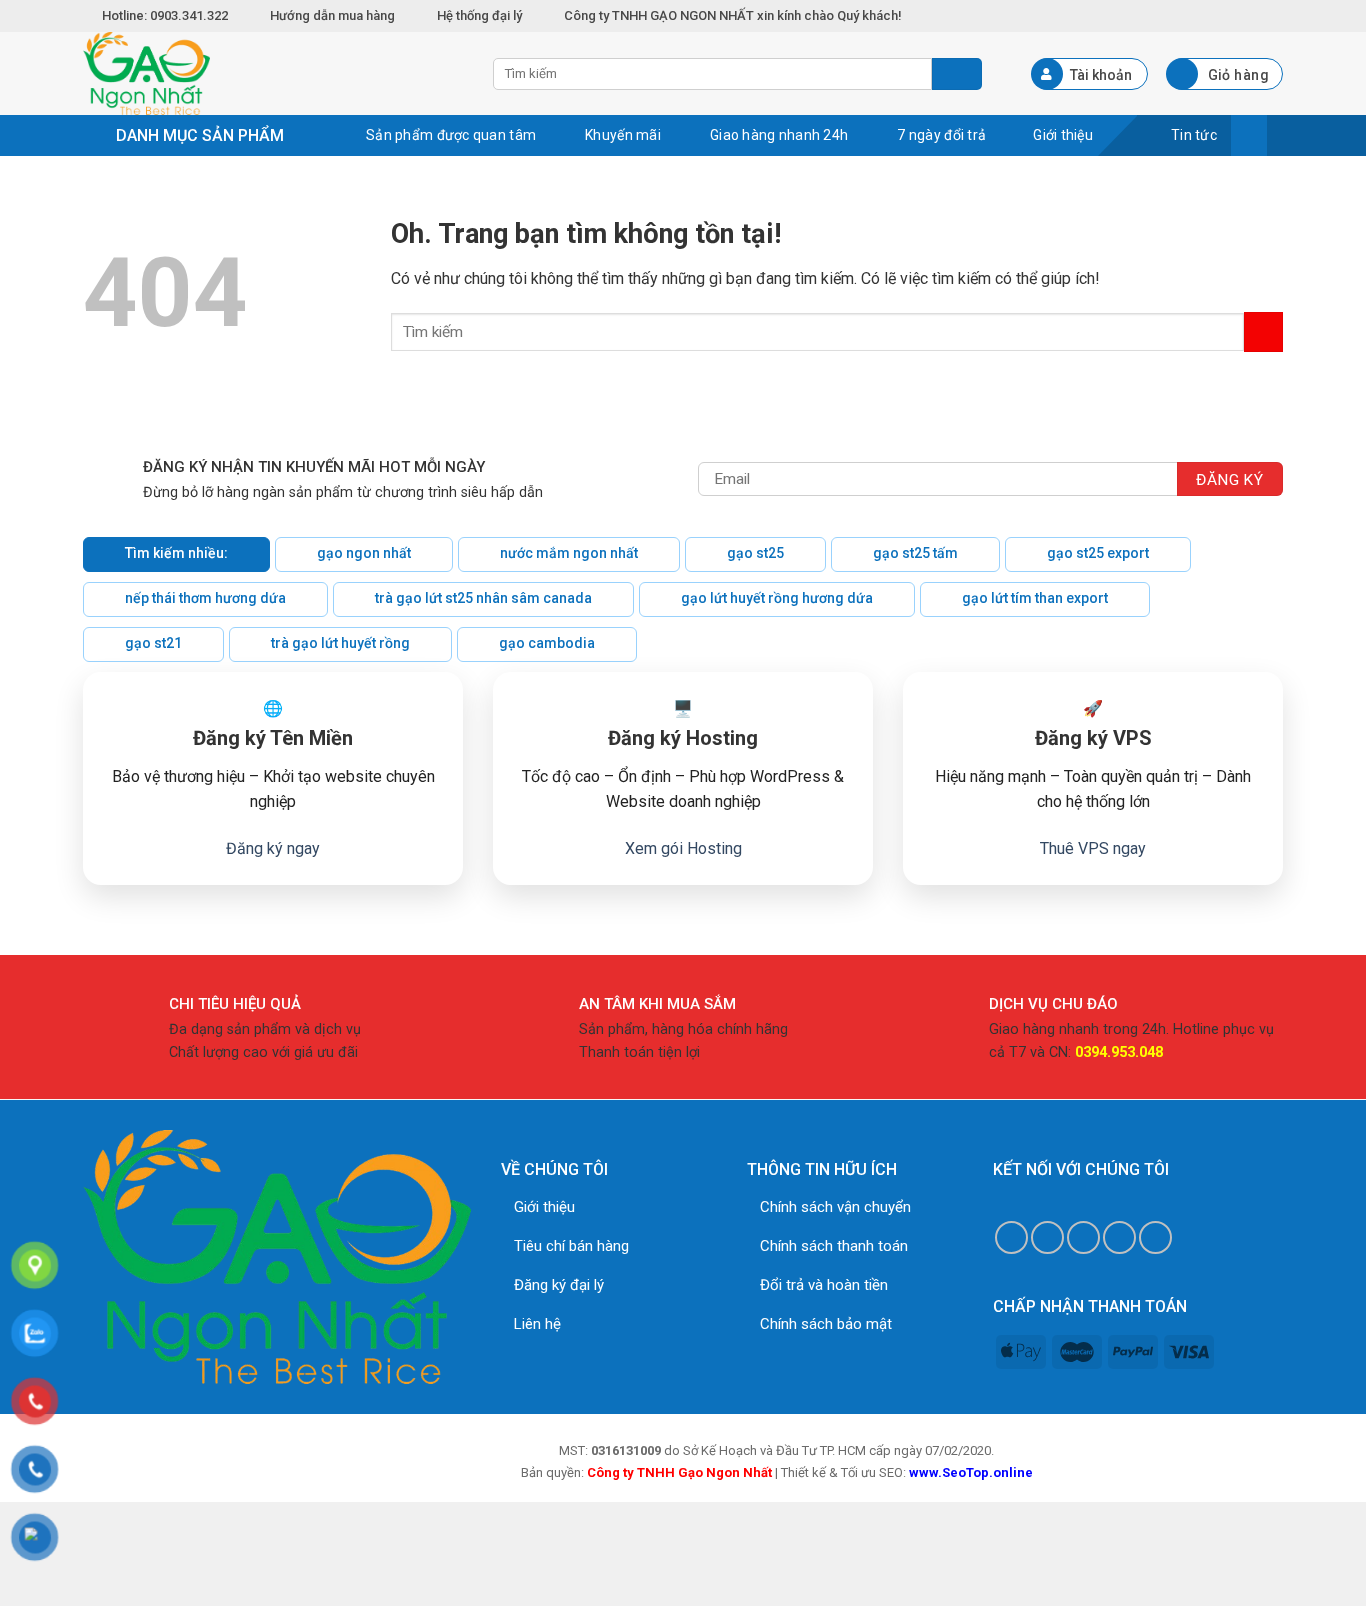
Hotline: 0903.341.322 (166, 15)
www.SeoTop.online (971, 1472)
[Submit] (1263, 331)
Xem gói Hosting (683, 848)
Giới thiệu (544, 1207)
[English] (1251, 13)
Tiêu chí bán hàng (571, 1246)
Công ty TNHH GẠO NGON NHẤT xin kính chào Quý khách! (733, 15)
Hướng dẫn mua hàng (332, 15)
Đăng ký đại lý (559, 1285)
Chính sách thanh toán (834, 1246)
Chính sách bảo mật (826, 1324)
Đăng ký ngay (273, 848)
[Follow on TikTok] (1047, 1237)
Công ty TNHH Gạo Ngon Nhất (679, 1472)
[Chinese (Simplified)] (1229, 13)
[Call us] (1119, 1237)
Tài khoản (1101, 75)
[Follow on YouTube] (1155, 1237)
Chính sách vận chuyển (835, 1207)
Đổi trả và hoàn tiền (824, 1285)
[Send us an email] (1083, 1237)
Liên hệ (537, 1324)
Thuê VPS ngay (1093, 848)
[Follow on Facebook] (1011, 1237)
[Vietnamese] (1273, 13)
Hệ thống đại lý (479, 15)
